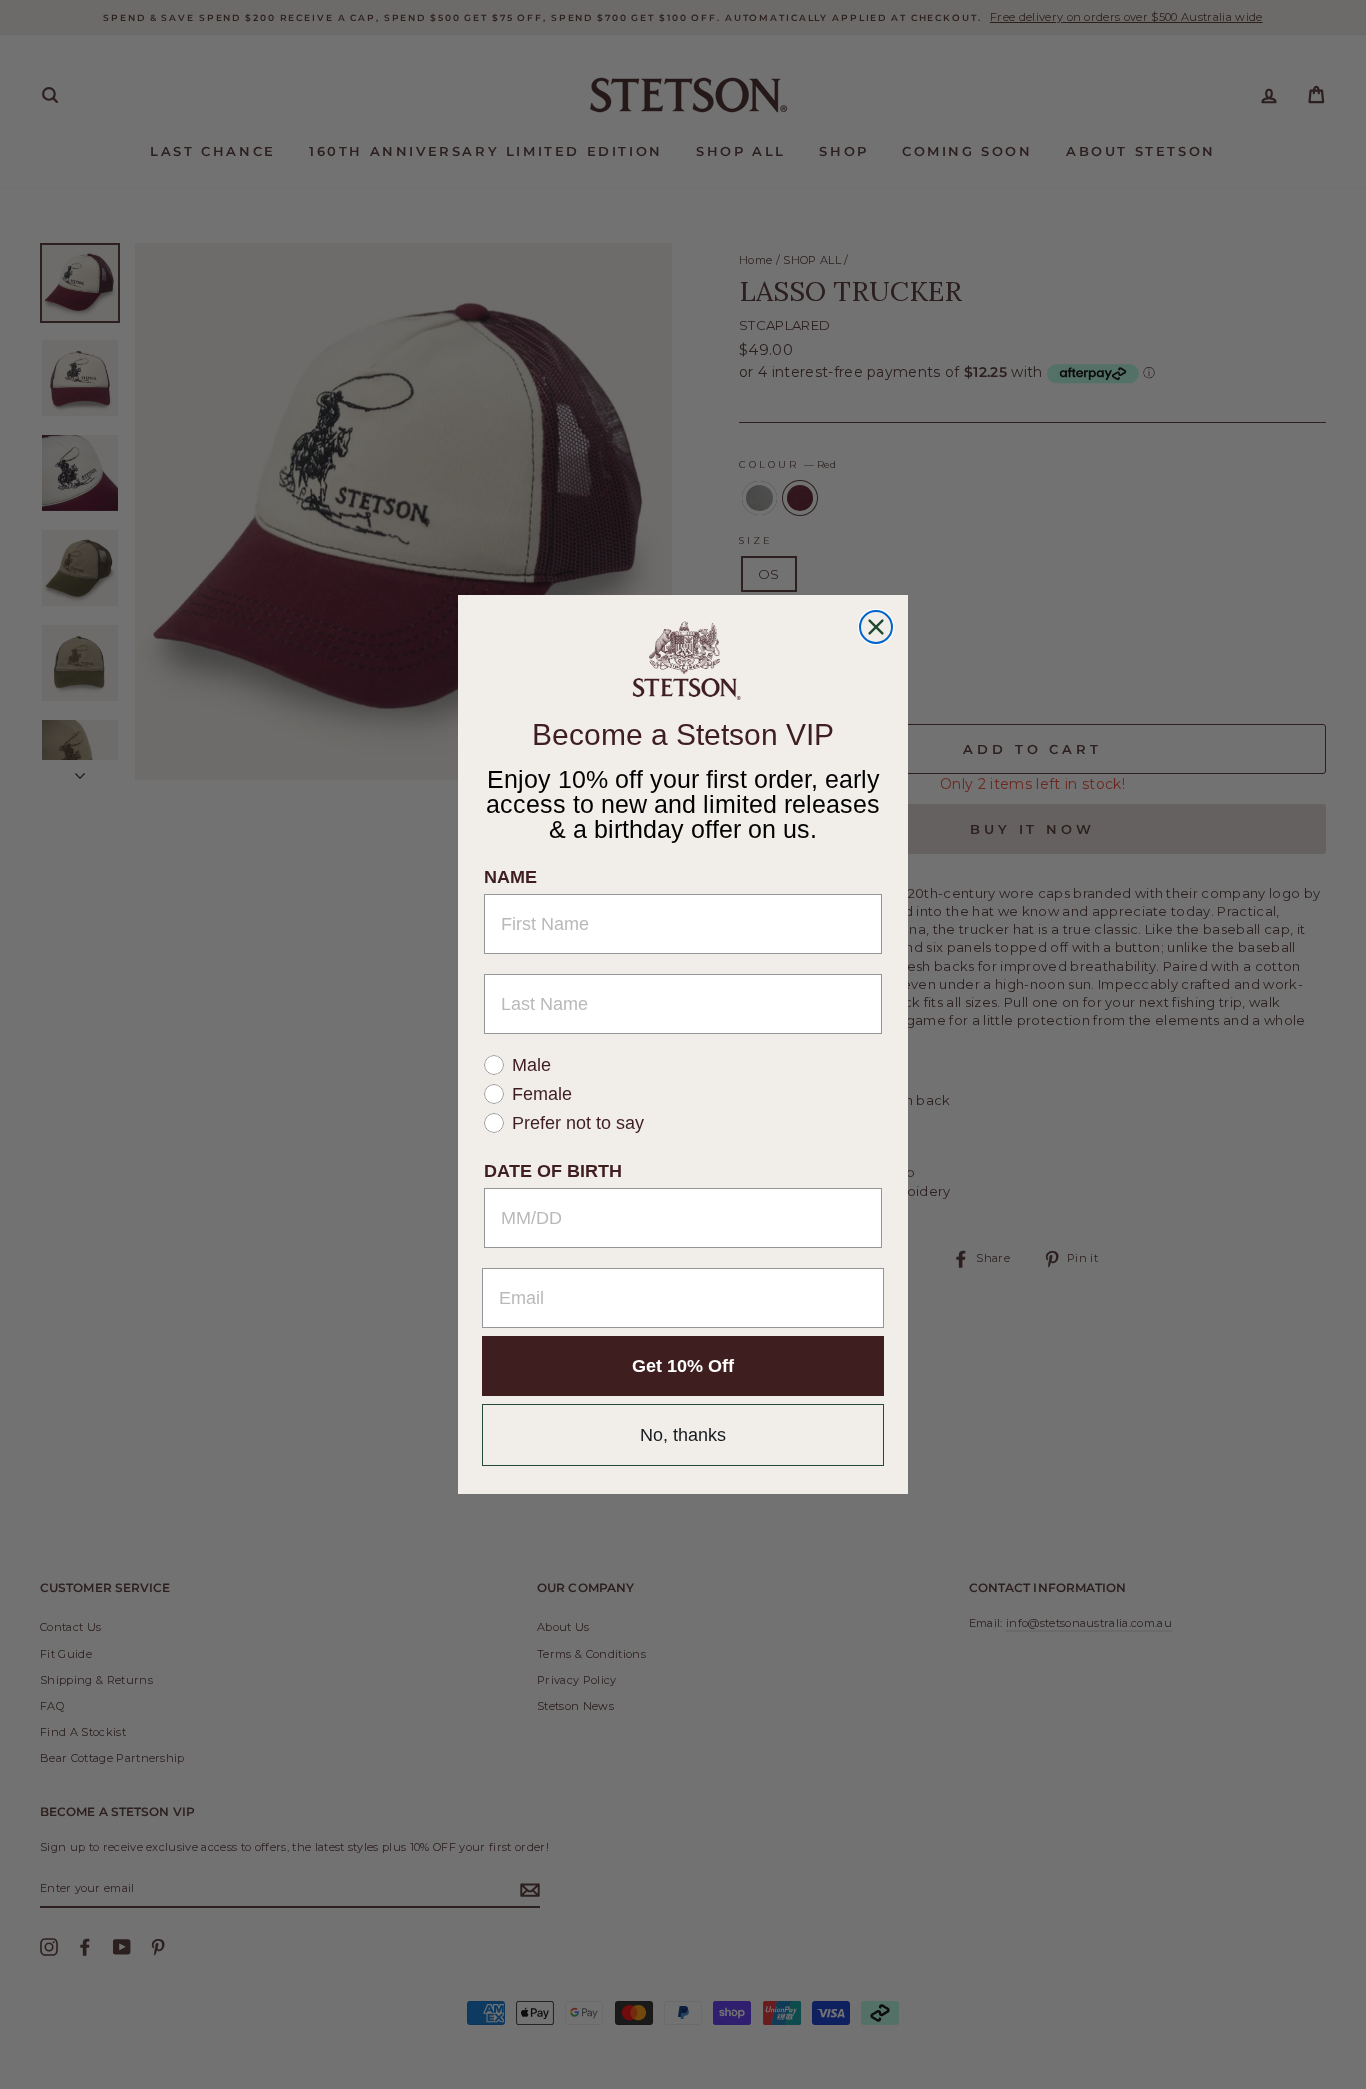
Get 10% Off (683, 1366)
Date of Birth (553, 1171)
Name (510, 877)
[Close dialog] (876, 627)
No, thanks (683, 1435)
